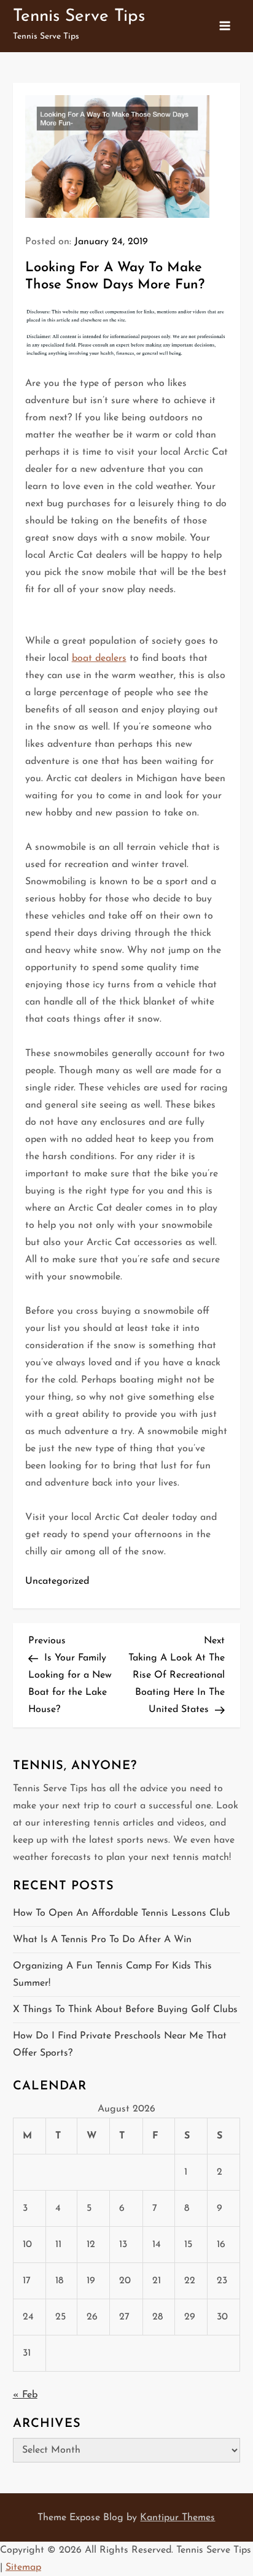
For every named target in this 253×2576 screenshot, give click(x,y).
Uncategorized (57, 1581)
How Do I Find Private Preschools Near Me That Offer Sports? (120, 2045)
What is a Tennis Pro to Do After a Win (102, 1940)
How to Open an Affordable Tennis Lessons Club (121, 1913)
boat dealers (99, 658)
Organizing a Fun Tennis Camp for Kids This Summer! (112, 1975)
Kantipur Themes (177, 2518)
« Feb (25, 2395)
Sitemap (23, 2567)
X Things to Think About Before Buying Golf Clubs (125, 2010)
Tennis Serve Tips (79, 17)
